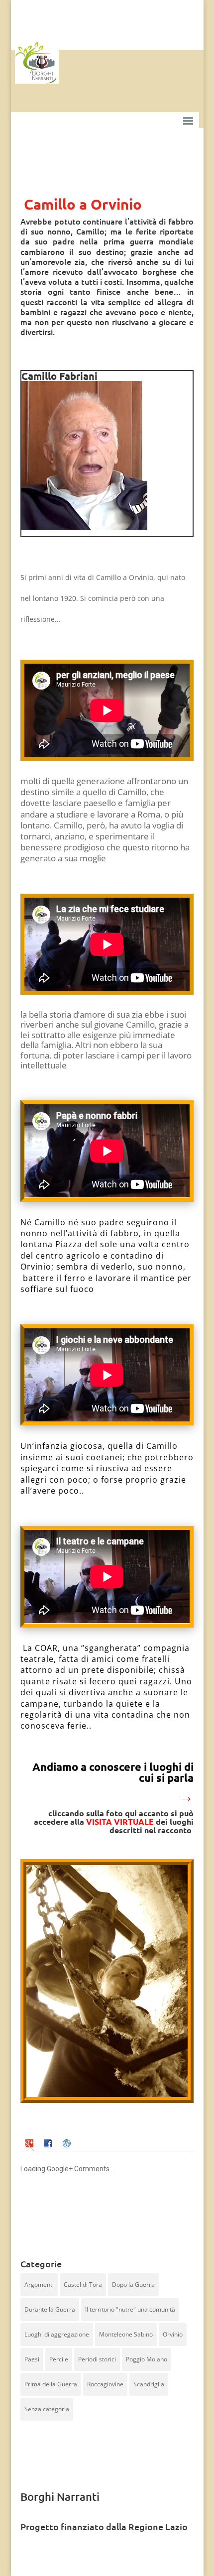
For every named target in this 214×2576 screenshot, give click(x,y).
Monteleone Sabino (126, 2334)
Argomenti (39, 2284)
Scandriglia (149, 2384)
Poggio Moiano (147, 2359)
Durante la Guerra (50, 2309)
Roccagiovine (105, 2384)
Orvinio (173, 2334)
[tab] (31, 2143)
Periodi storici (97, 2359)
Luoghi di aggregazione (57, 2334)
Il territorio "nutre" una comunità (130, 2309)
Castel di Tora (83, 2284)
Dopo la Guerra (133, 2284)
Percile (59, 2359)
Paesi (32, 2359)
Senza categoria (47, 2409)
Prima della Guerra (51, 2384)
